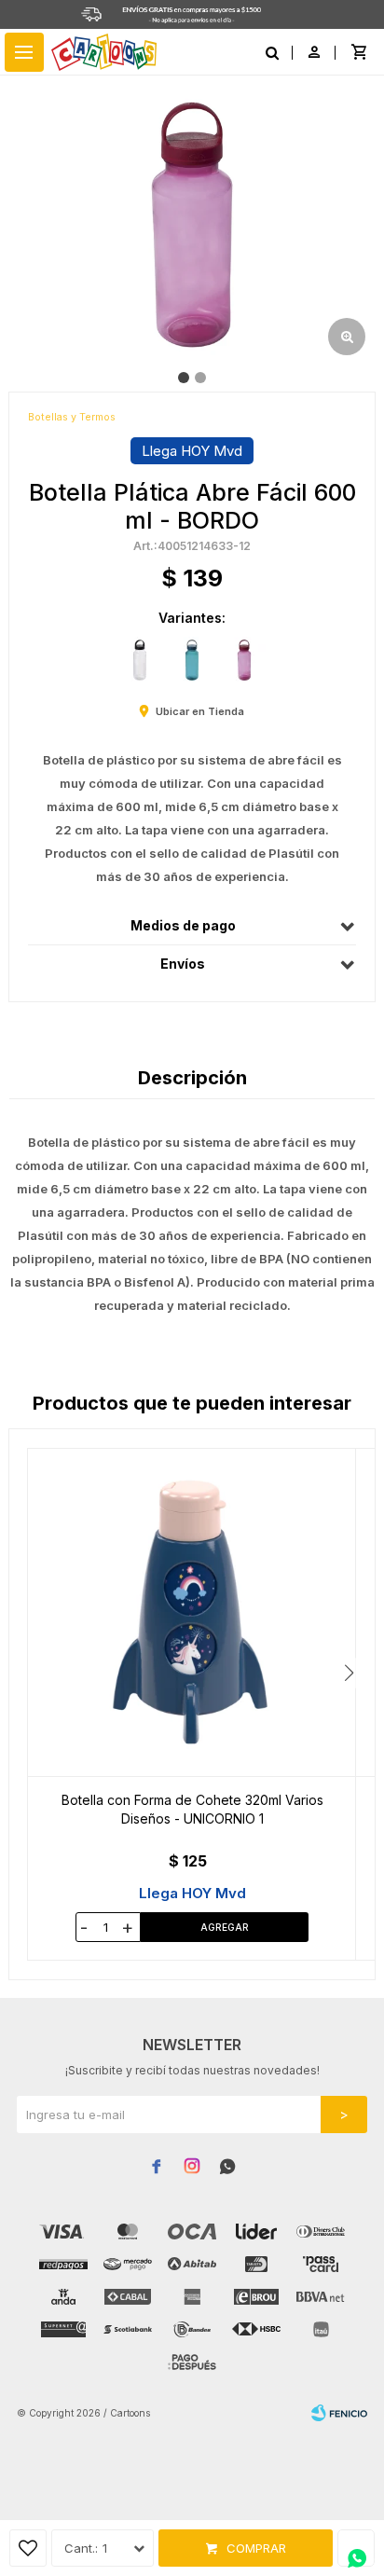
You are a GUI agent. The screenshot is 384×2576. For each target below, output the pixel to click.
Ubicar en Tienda (200, 711)
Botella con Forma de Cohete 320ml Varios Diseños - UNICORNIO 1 (192, 1809)
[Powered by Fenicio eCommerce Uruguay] (339, 2413)
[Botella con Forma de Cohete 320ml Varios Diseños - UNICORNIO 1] (192, 1612)
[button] (349, 1673)
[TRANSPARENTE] (140, 660)
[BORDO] (244, 660)
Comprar (256, 2548)
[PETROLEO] (192, 660)
